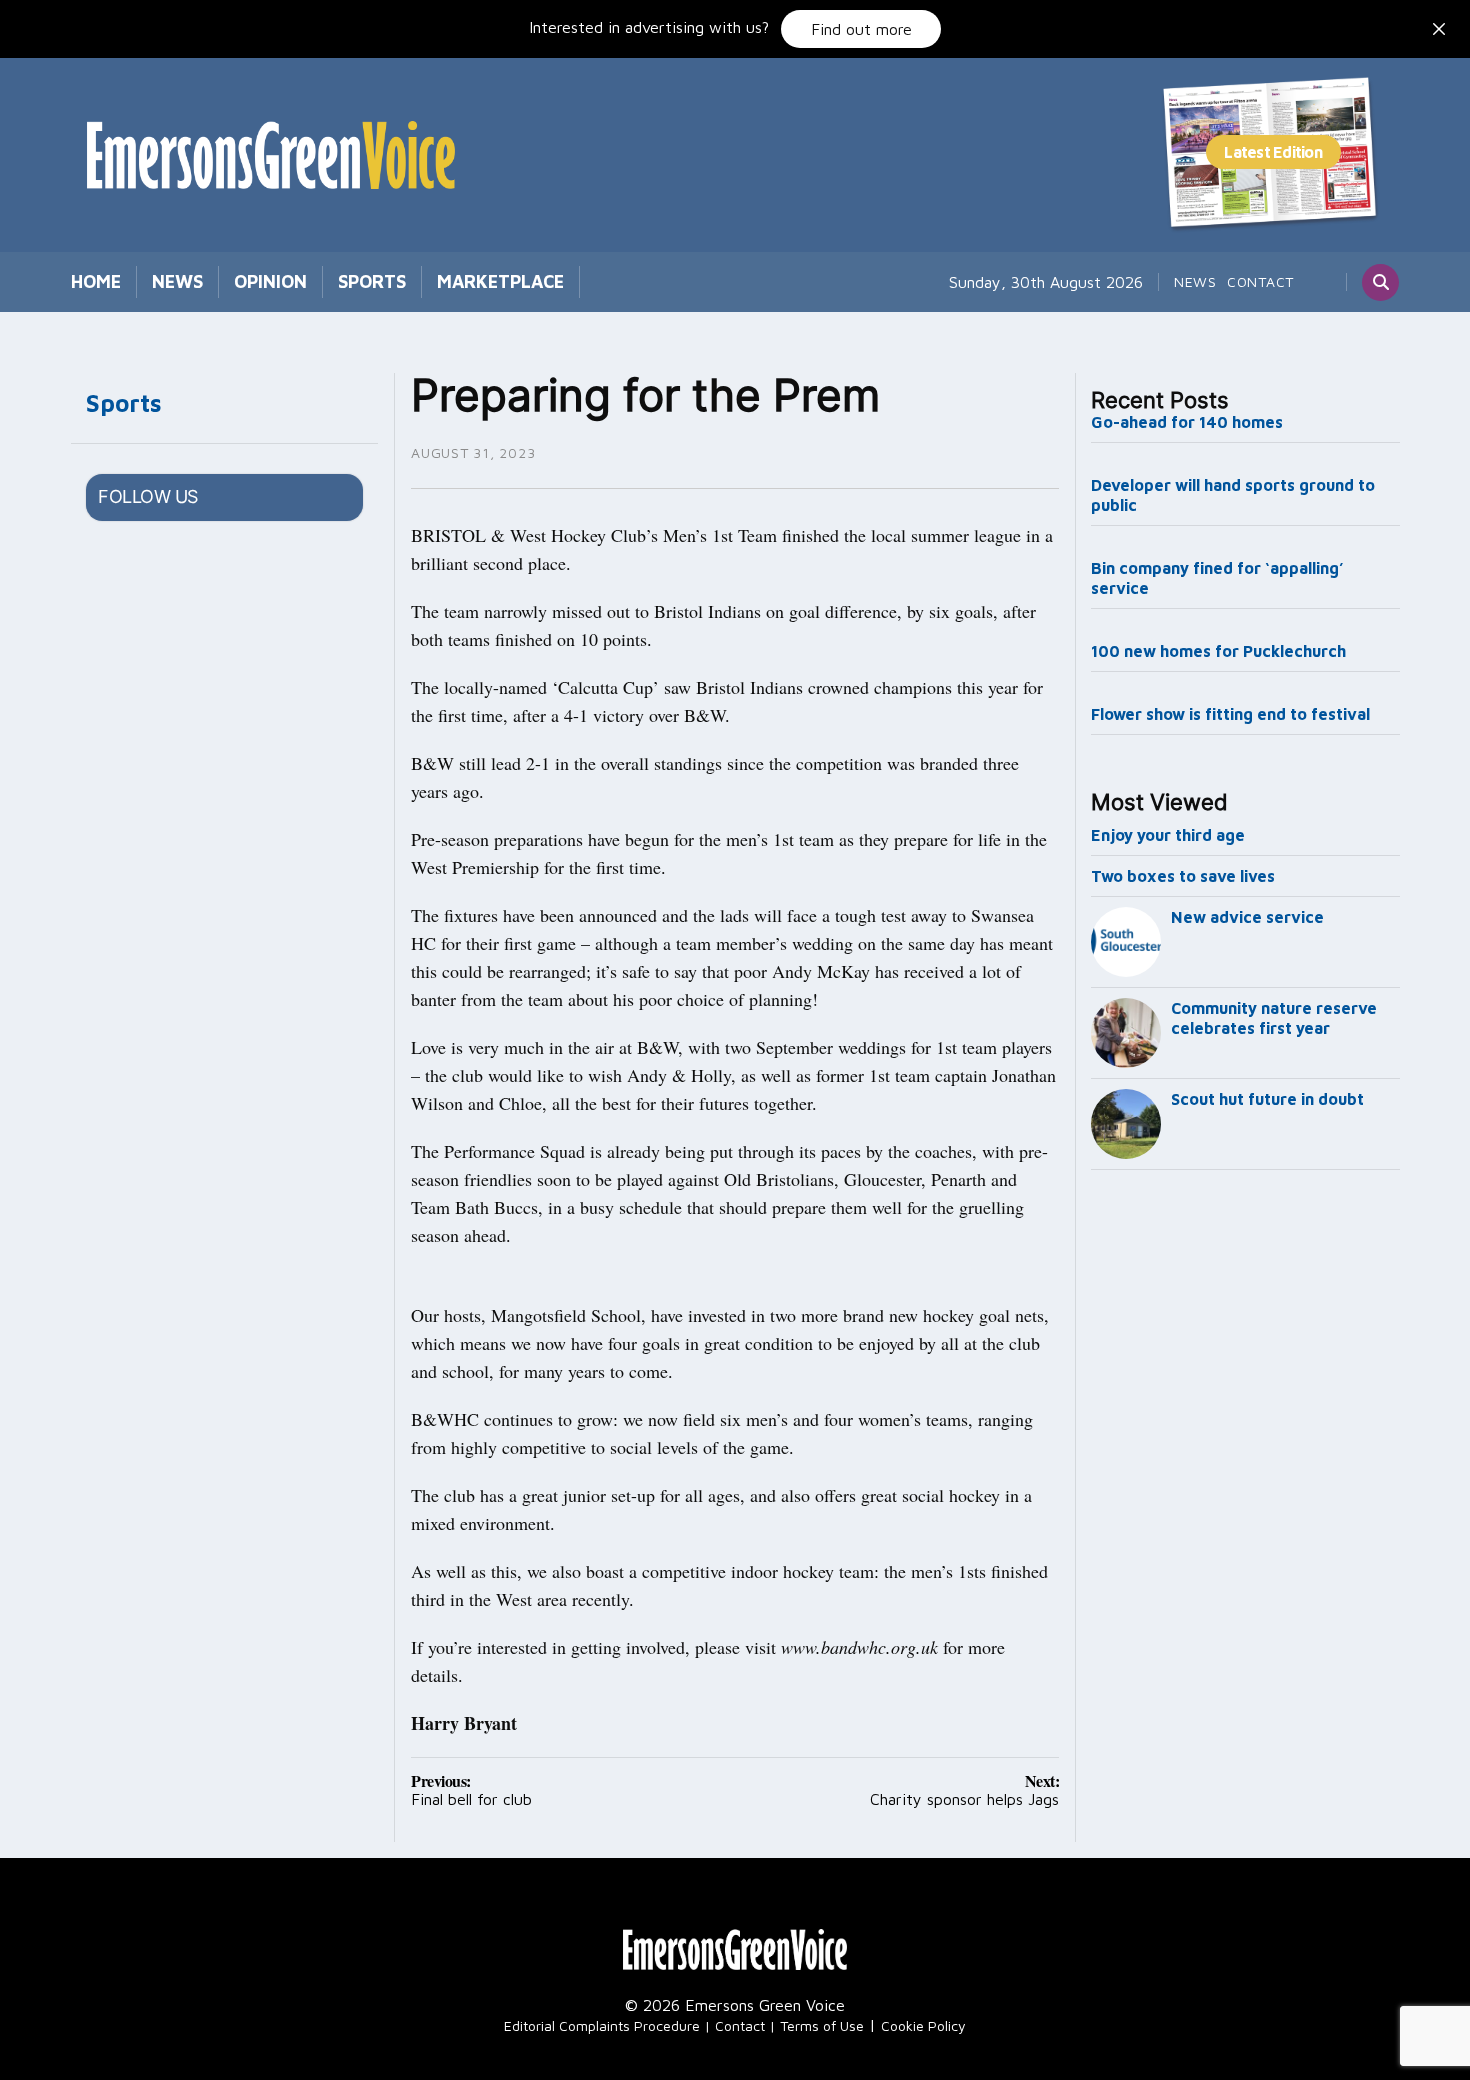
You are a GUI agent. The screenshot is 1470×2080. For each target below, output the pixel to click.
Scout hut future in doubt (1267, 1099)
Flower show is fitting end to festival (1230, 714)
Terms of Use (822, 2025)
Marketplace (500, 281)
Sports (372, 281)
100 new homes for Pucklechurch (1218, 651)
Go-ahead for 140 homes (1187, 422)
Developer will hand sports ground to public (1233, 495)
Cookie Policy (923, 2025)
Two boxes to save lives (1183, 876)
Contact (1260, 281)
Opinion (270, 281)
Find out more (861, 29)
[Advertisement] (1246, 1510)
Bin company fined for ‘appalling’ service (1217, 578)
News (177, 281)
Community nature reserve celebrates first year (1274, 1018)
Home (96, 281)
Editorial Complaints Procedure (602, 2025)
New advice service (1247, 917)
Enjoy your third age (1168, 835)
